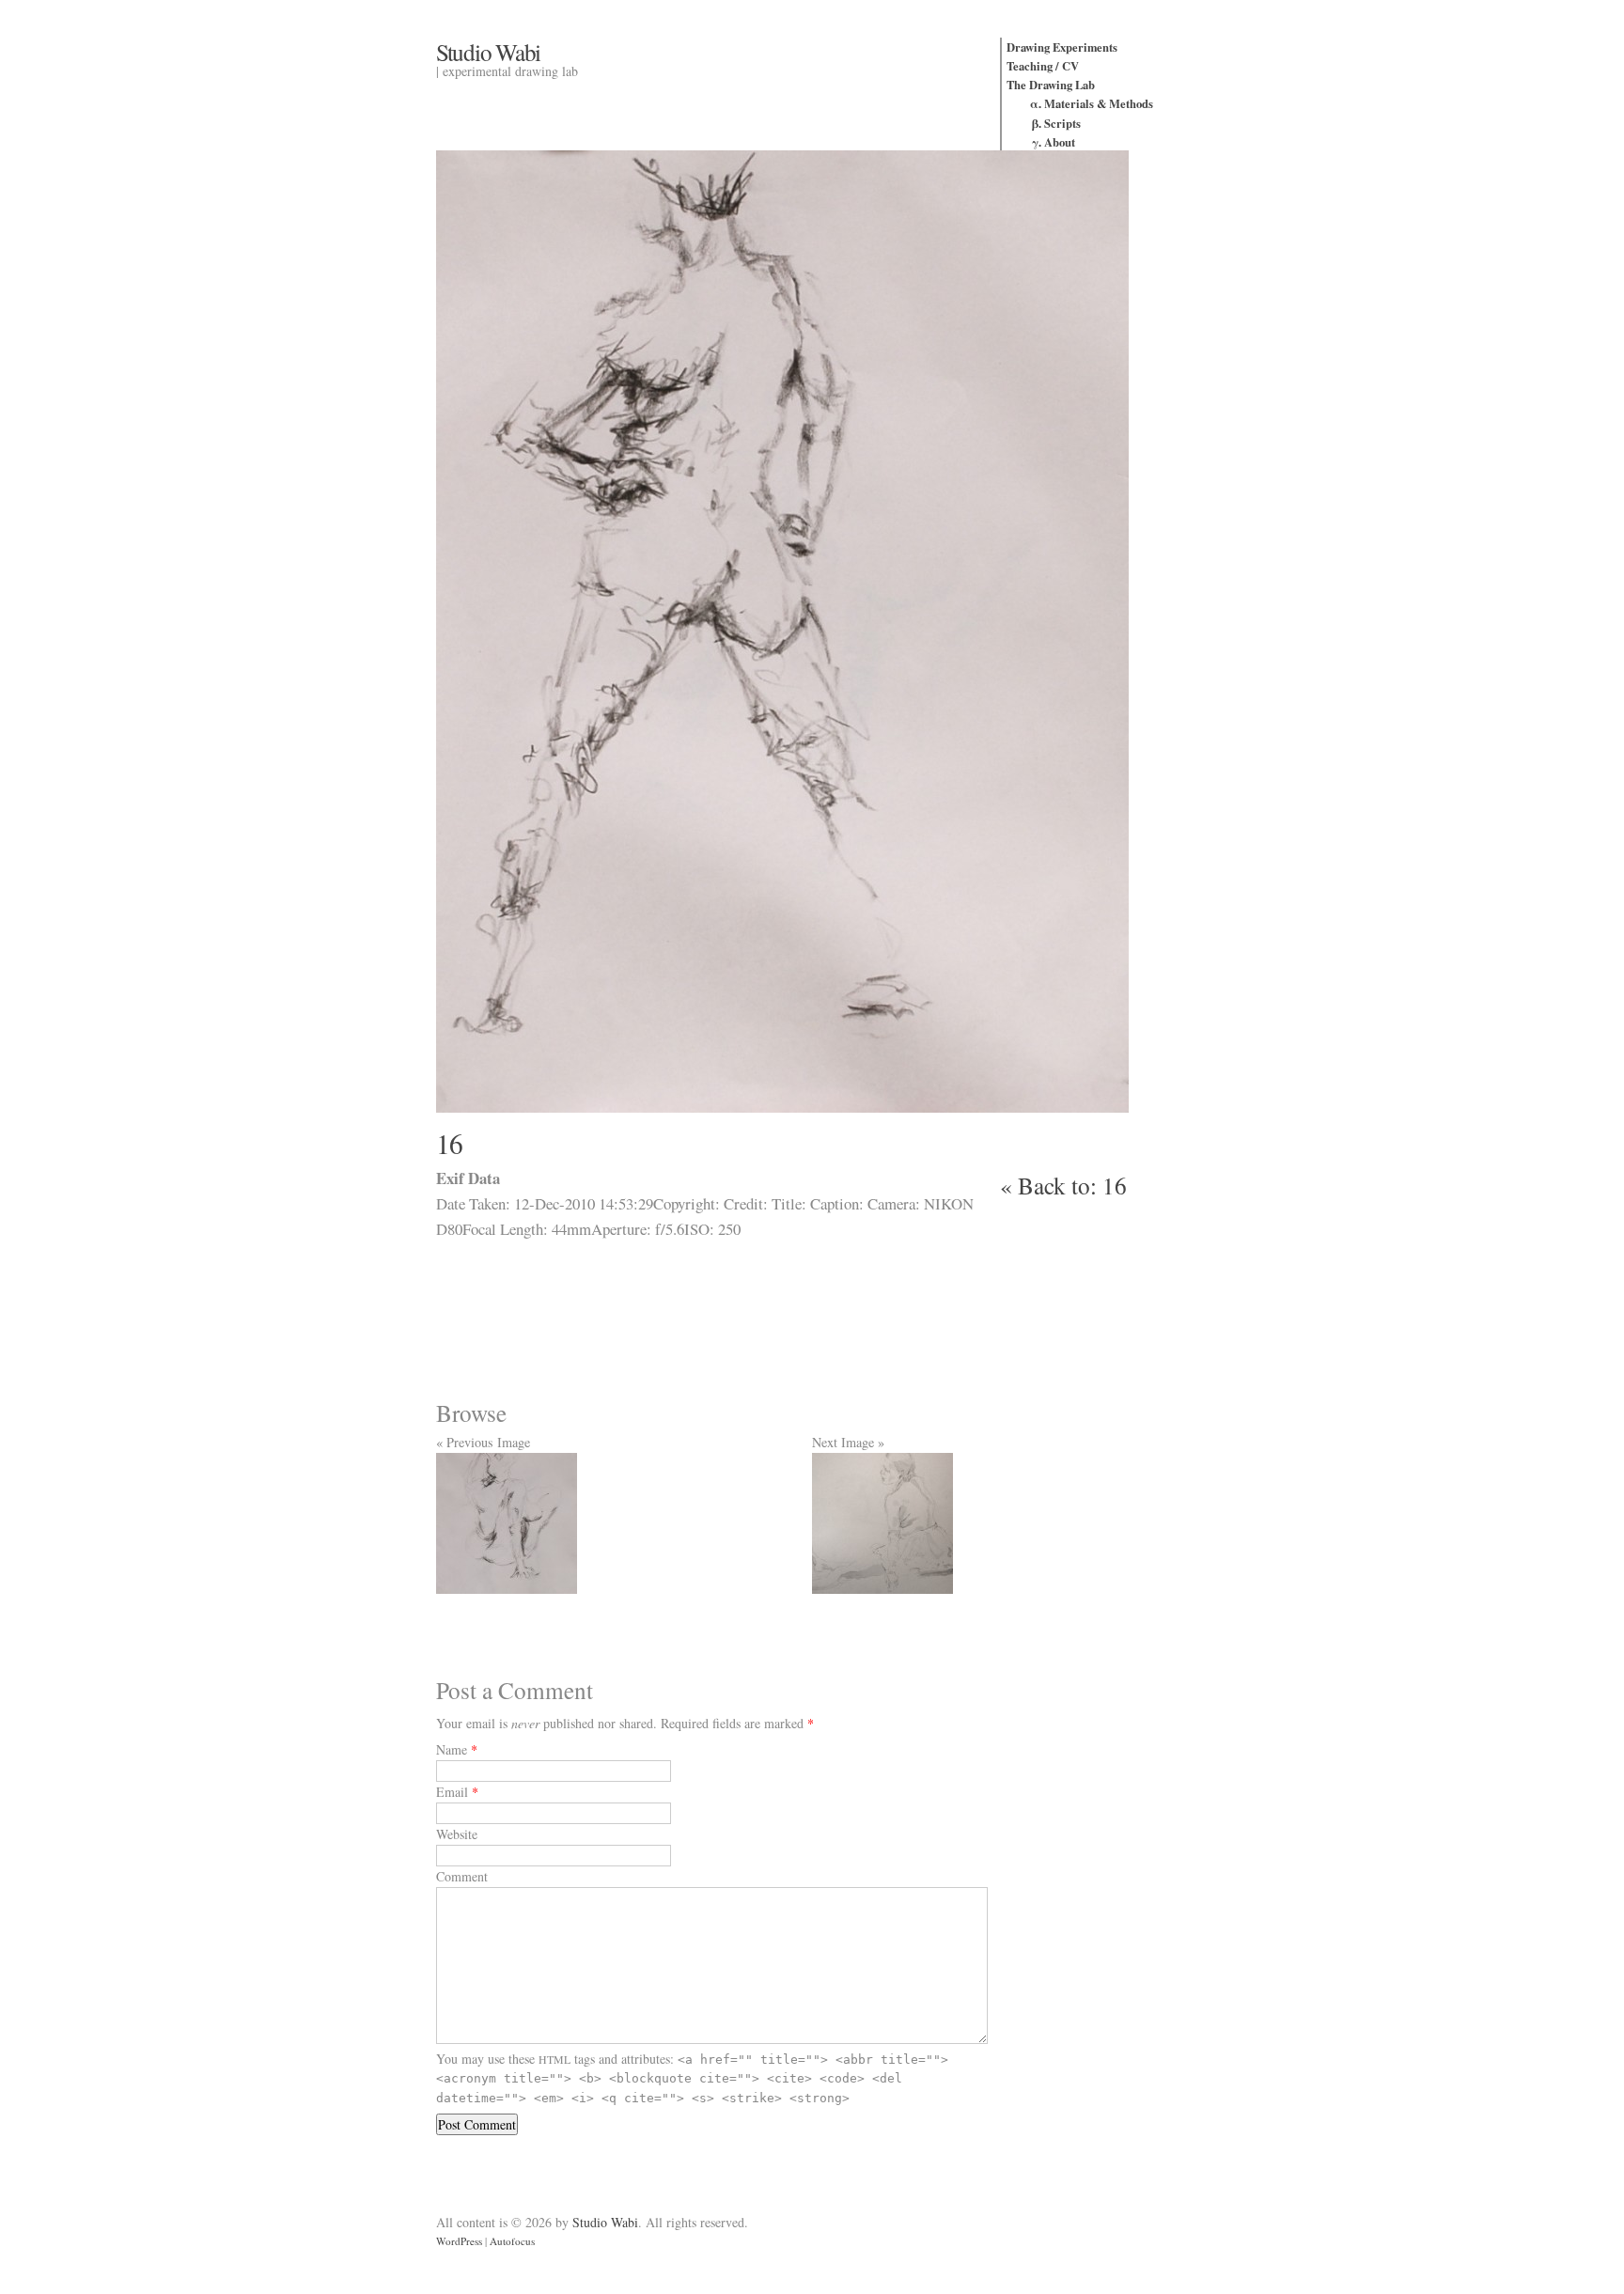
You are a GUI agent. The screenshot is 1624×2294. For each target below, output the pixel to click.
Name (452, 1749)
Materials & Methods (1099, 103)
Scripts (1062, 123)
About (1060, 142)
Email (452, 1792)
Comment (462, 1876)
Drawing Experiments (1062, 47)
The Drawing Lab (1051, 85)
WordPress (459, 2241)
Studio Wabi (488, 52)
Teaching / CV (1043, 66)
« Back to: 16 (1063, 1185)
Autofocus (512, 2241)
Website (457, 1834)
